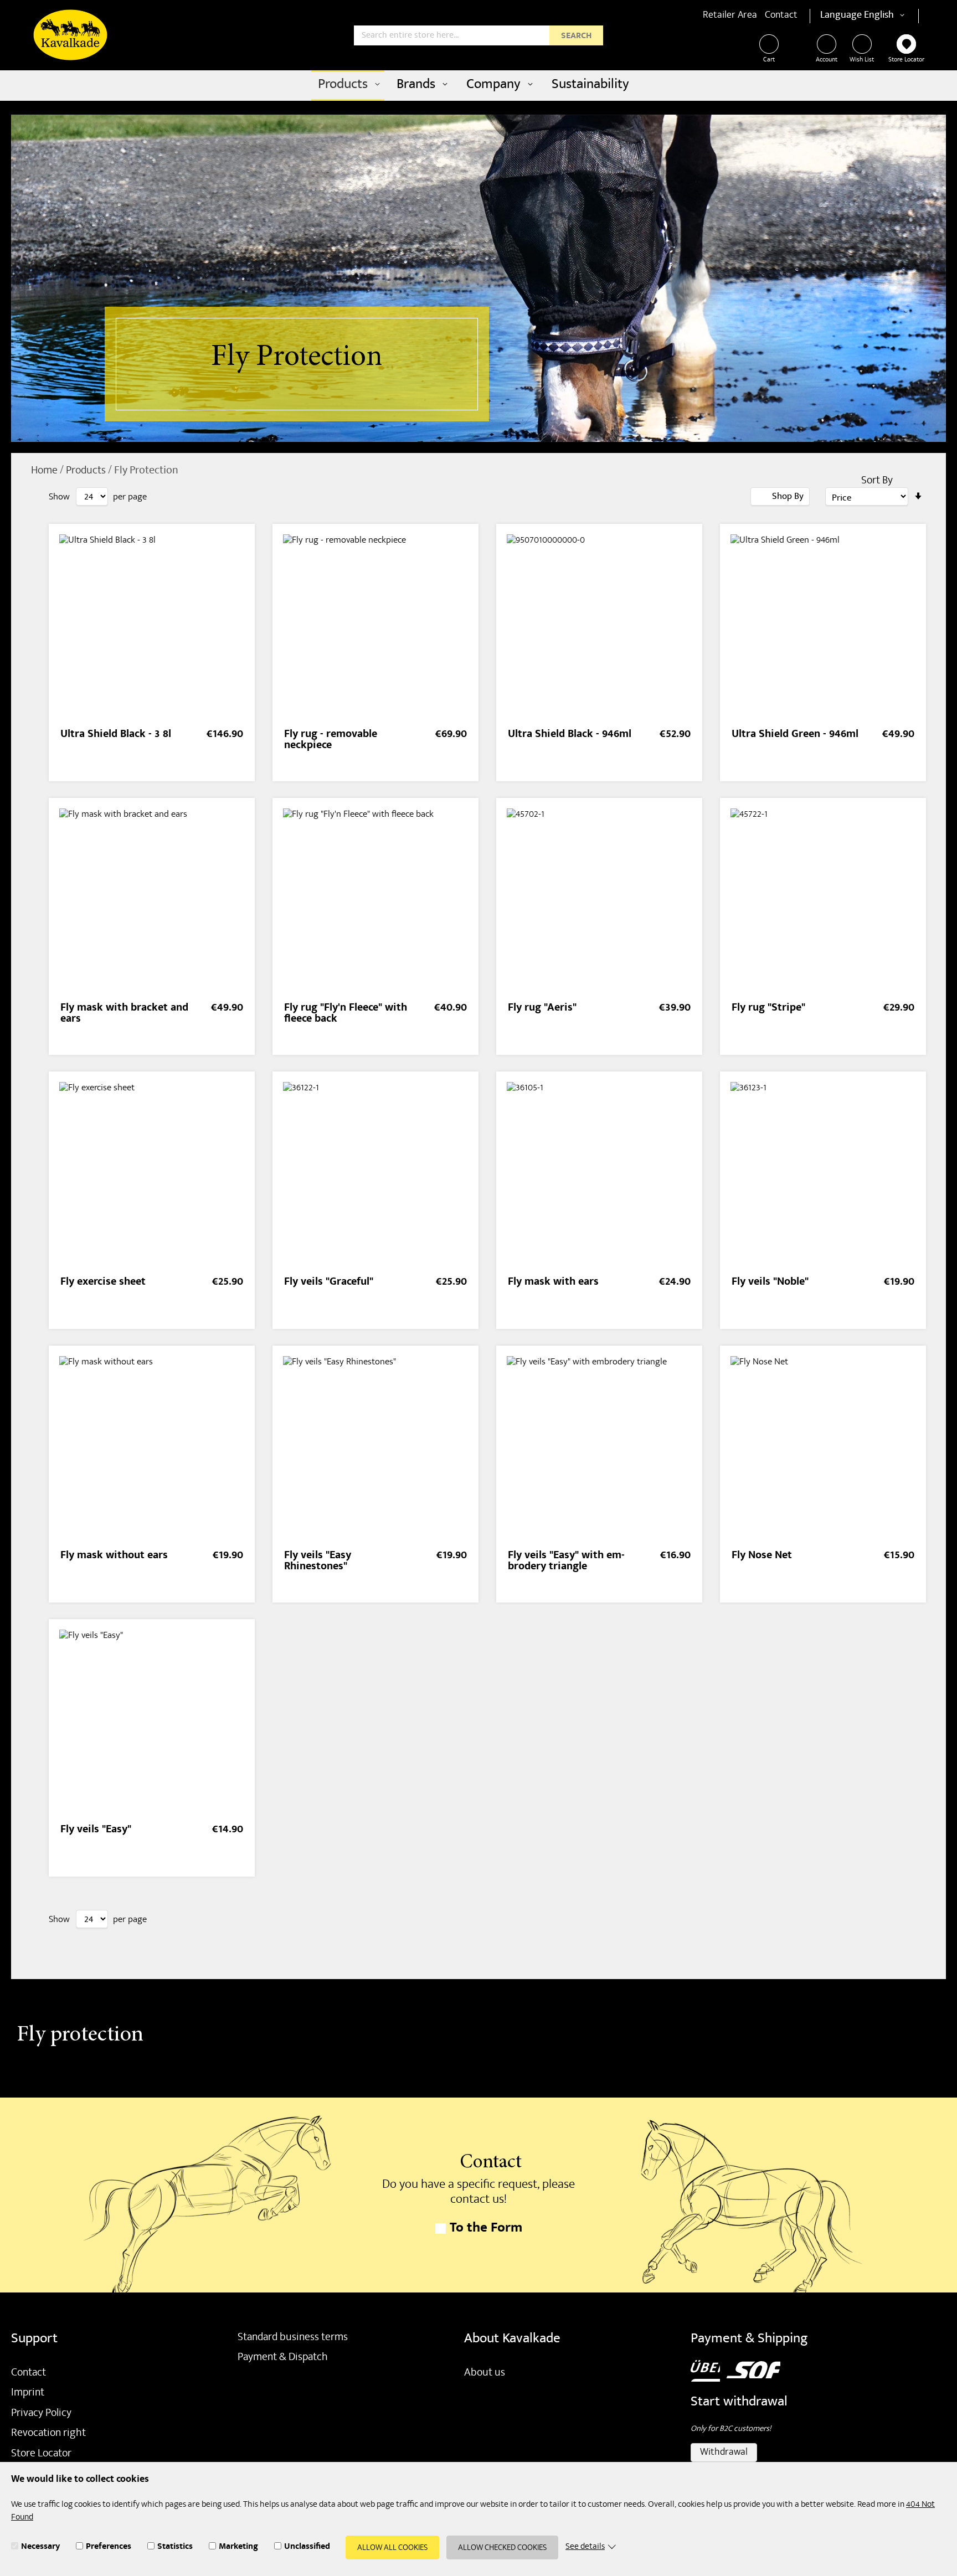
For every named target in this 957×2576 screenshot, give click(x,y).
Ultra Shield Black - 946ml (570, 735)
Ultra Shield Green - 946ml (795, 735)
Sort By (877, 481)
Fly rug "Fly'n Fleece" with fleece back (346, 1014)
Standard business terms (293, 2338)
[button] (886, 16)
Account (827, 60)
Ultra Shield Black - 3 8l (116, 735)
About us (485, 2373)
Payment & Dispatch (283, 2358)
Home (45, 471)
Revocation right (48, 2434)
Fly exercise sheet (103, 1283)
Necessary (40, 2548)
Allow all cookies (392, 2548)
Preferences (109, 2548)
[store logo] (70, 35)
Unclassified (307, 2548)
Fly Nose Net (762, 1556)
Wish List (862, 60)
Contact (781, 16)
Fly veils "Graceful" (329, 1283)
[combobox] (478, 35)
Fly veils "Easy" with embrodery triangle (566, 1562)
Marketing (238, 2548)
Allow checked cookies (502, 2548)
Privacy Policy (41, 2414)
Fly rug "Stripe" (768, 1009)
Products (87, 471)
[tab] (780, 496)
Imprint (28, 2393)
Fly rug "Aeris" (542, 1009)
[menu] (478, 86)
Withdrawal (724, 2453)
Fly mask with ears (553, 1283)
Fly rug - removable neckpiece (331, 741)
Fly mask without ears (114, 1556)
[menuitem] (348, 86)
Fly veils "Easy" (96, 1830)
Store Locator (906, 60)
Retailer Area (730, 16)
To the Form (486, 2229)
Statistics (175, 2548)
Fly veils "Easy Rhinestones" (318, 1562)
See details (585, 2547)
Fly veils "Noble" (770, 1283)
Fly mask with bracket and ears (124, 1014)
